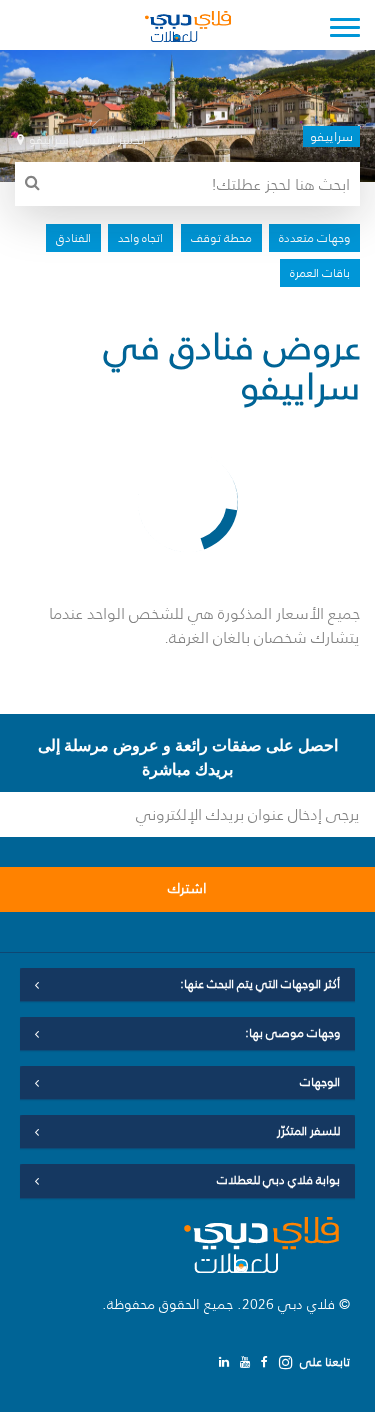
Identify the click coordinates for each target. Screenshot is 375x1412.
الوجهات (320, 1082)
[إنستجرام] (286, 1362)
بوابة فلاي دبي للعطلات (278, 1180)
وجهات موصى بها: (292, 1033)
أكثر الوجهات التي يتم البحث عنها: (260, 984)
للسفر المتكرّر (308, 1131)
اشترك (187, 888)
